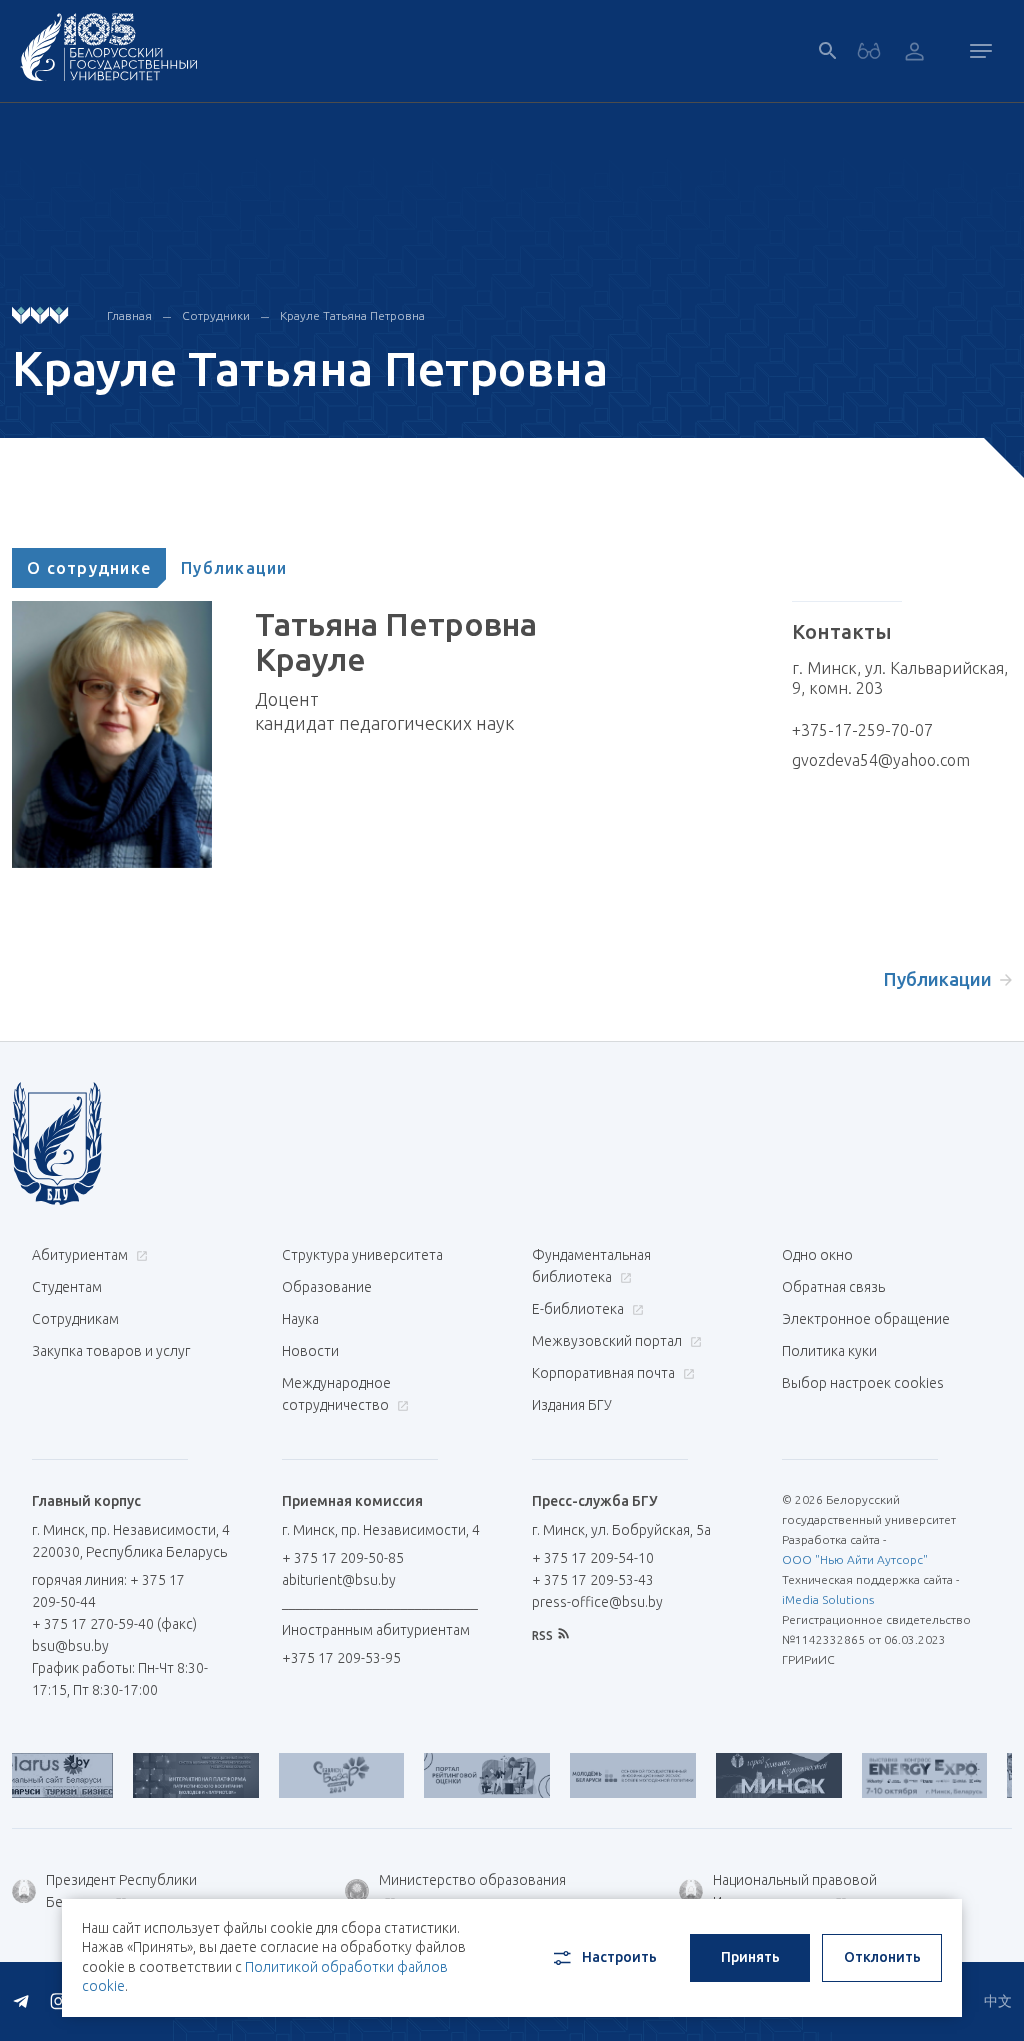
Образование (327, 1287)
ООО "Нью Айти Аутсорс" (855, 1559)
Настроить (619, 1957)
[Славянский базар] (307, 1775)
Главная (129, 315)
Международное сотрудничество (337, 1394)
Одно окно (817, 1255)
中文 (998, 2001)
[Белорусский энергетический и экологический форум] (890, 1775)
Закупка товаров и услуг (111, 1351)
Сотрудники (216, 315)
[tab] (89, 568)
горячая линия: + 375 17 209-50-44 (108, 1591)
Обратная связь (833, 1287)
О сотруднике (89, 568)
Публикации (234, 568)
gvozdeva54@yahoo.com (881, 760)
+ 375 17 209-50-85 (343, 1558)
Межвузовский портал (608, 1341)
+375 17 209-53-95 (341, 1658)
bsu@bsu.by (70, 1646)
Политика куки (829, 1351)
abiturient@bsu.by (339, 1580)
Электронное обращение (866, 1319)
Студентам (67, 1287)
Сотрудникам (75, 1319)
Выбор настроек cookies (863, 1383)
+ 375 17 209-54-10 (593, 1558)
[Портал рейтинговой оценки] (452, 1775)
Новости (310, 1351)
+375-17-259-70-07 (862, 730)
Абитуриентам (81, 1255)
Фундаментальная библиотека (591, 1266)
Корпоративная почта (605, 1373)
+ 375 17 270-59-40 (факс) (114, 1624)
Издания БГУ (572, 1405)
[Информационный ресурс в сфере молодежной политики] (598, 1775)
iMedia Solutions (828, 1599)
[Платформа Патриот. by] (161, 1775)
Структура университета (362, 1255)
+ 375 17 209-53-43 (593, 1580)
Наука (300, 1319)
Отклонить (882, 1957)
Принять (750, 1957)
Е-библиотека (579, 1309)
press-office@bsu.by (597, 1602)
